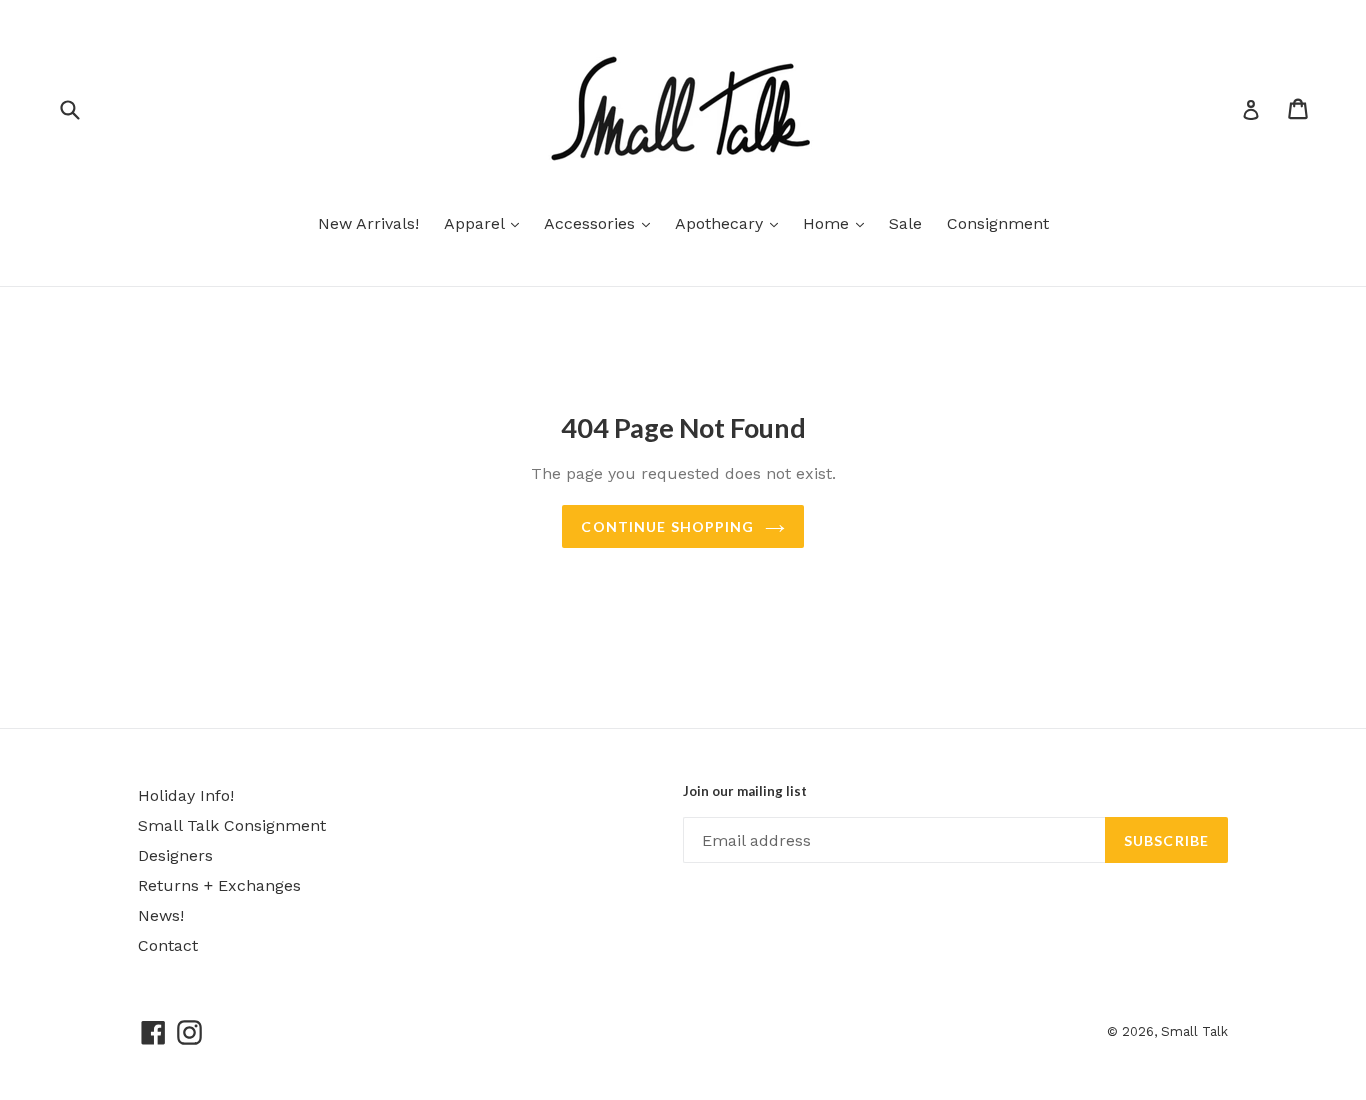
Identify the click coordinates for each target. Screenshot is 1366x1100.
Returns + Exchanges (219, 885)
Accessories (602, 223)
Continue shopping (667, 526)
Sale (905, 223)
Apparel (486, 223)
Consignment (998, 223)
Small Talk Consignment (232, 825)
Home (838, 223)
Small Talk (1194, 1031)
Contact (168, 945)
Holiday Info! (186, 795)
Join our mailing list (745, 791)
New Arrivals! (368, 223)
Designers (175, 855)
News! (161, 915)
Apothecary (731, 223)
